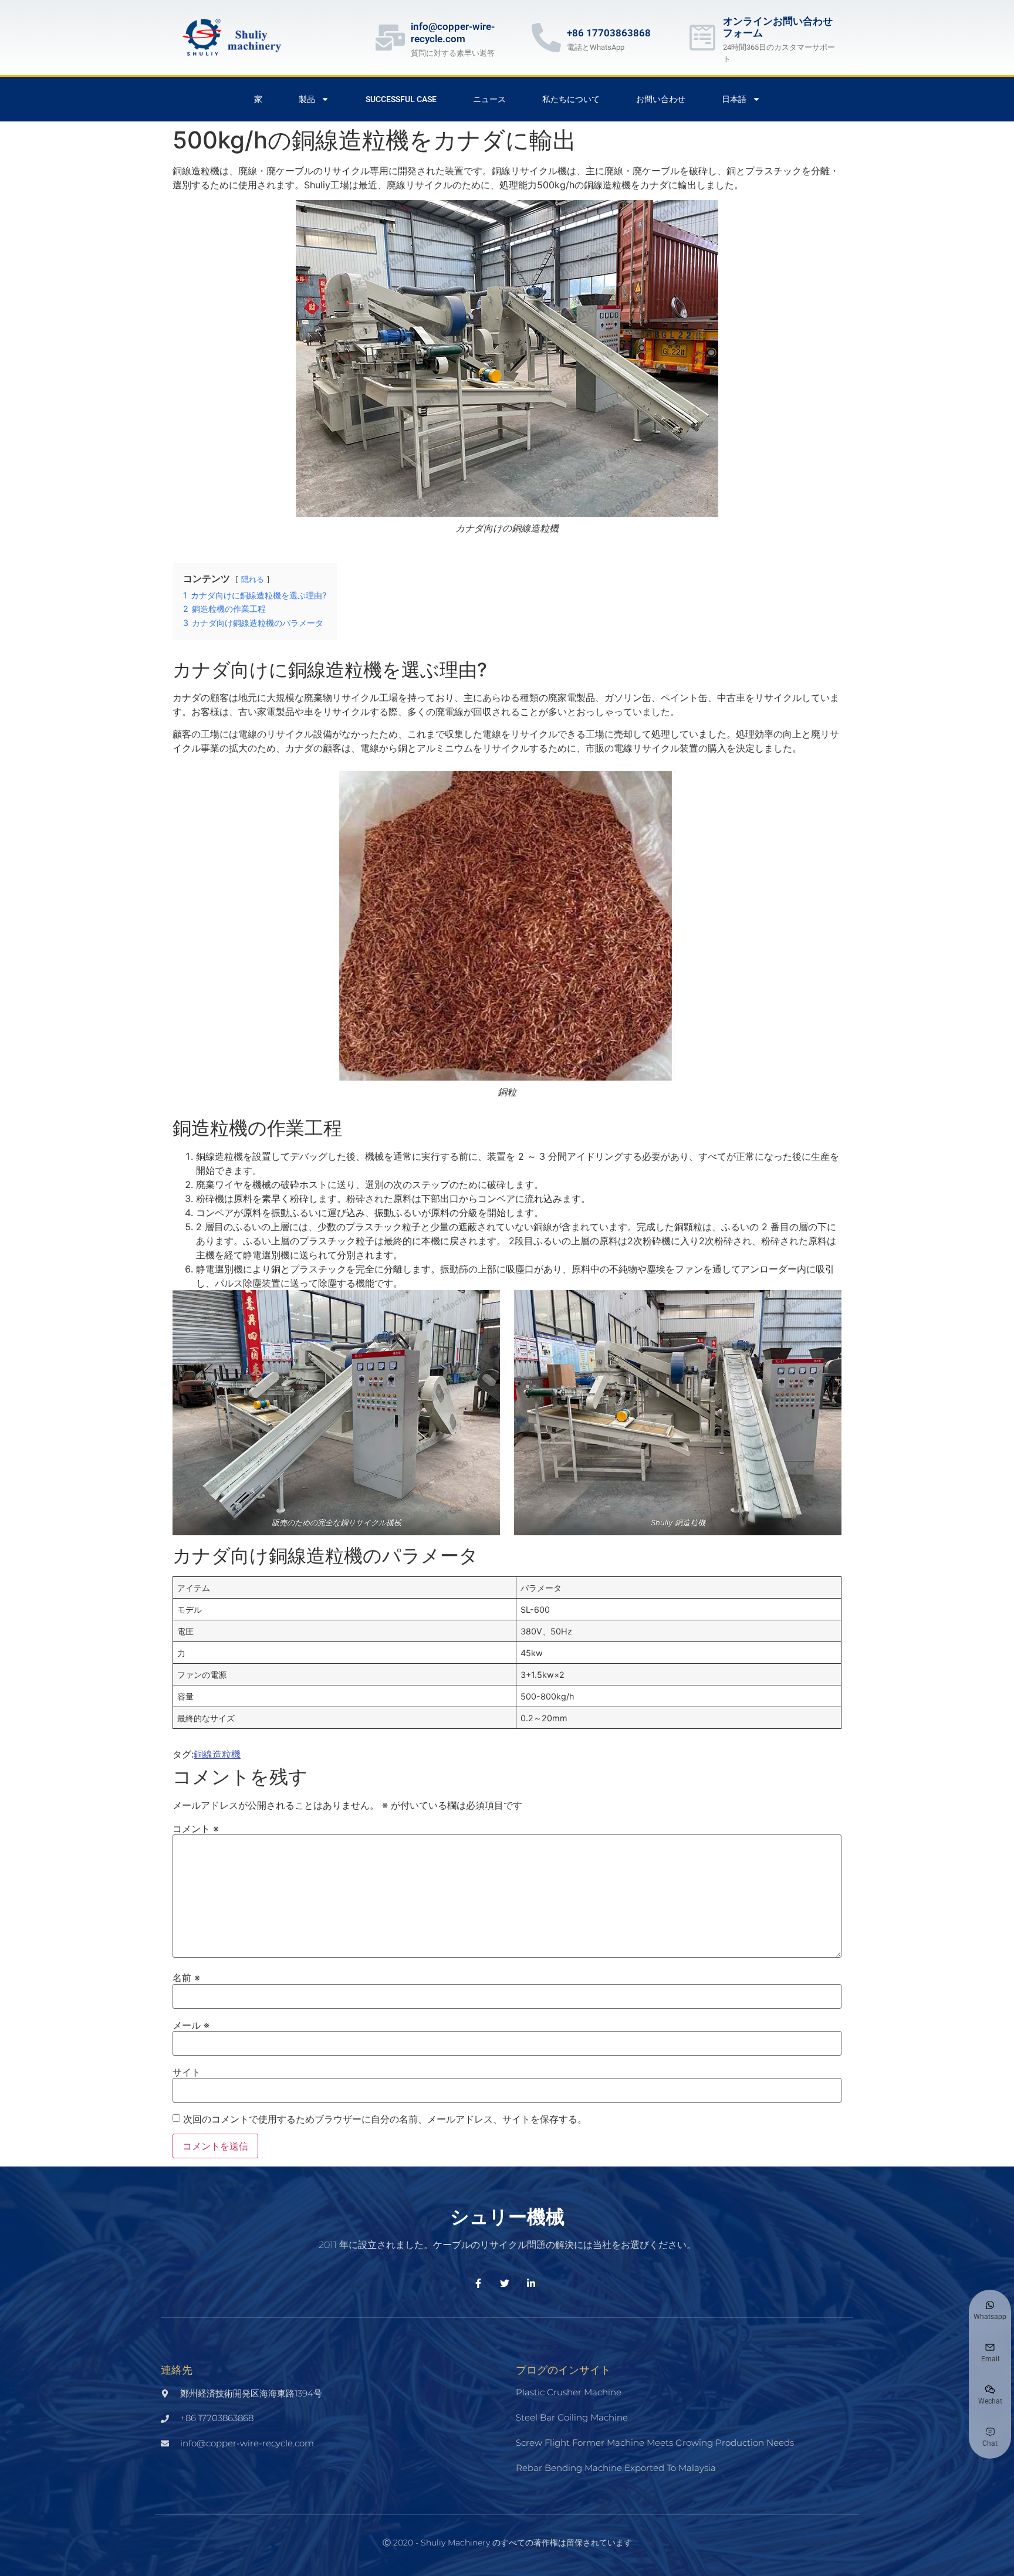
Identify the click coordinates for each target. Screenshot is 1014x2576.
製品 (307, 99)
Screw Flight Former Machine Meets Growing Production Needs (655, 2443)
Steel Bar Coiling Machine (572, 2417)
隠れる (253, 579)
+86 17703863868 (609, 33)
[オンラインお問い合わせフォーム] (702, 38)
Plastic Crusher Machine (569, 2392)
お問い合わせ (661, 99)
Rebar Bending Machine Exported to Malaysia (616, 2468)
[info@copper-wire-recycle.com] (390, 38)
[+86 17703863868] (546, 38)
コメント (196, 1829)
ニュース (489, 99)
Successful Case (401, 99)
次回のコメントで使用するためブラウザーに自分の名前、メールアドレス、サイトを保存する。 (385, 2119)
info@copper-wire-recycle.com (453, 32)
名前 (186, 1978)
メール (191, 2025)
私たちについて (571, 99)
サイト (187, 2072)
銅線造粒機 (217, 1754)
